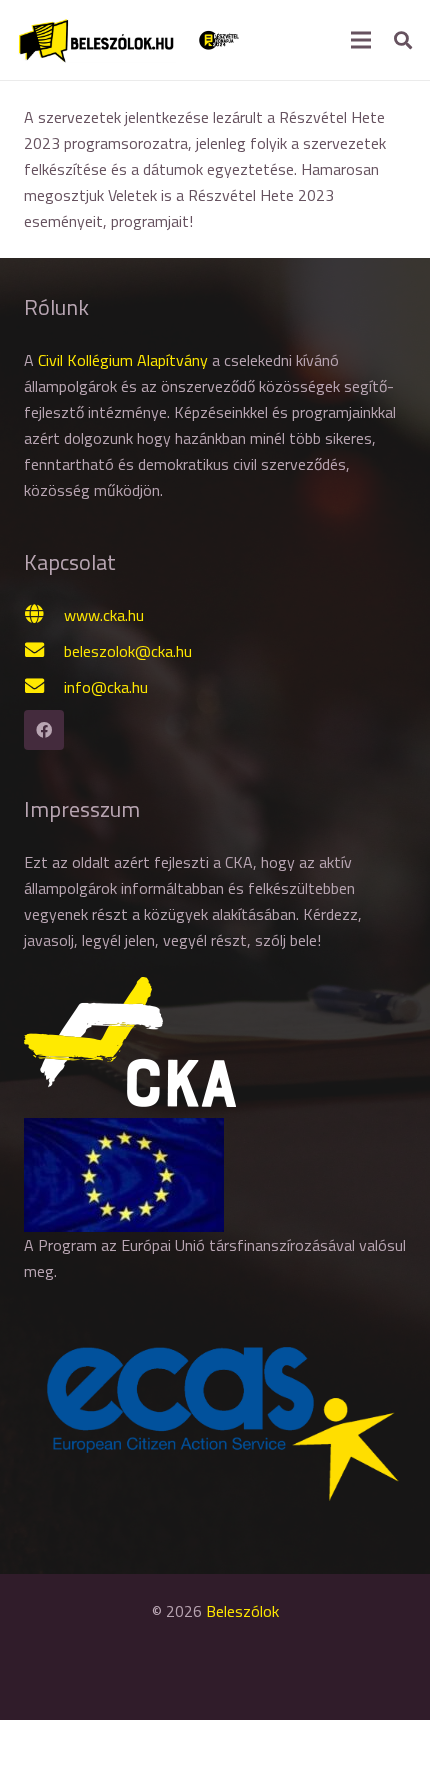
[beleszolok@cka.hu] (44, 651)
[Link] (96, 40)
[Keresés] (403, 40)
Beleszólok (242, 1611)
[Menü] (361, 40)
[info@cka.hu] (44, 687)
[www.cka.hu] (44, 615)
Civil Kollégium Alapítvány (123, 360)
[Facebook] (44, 730)
